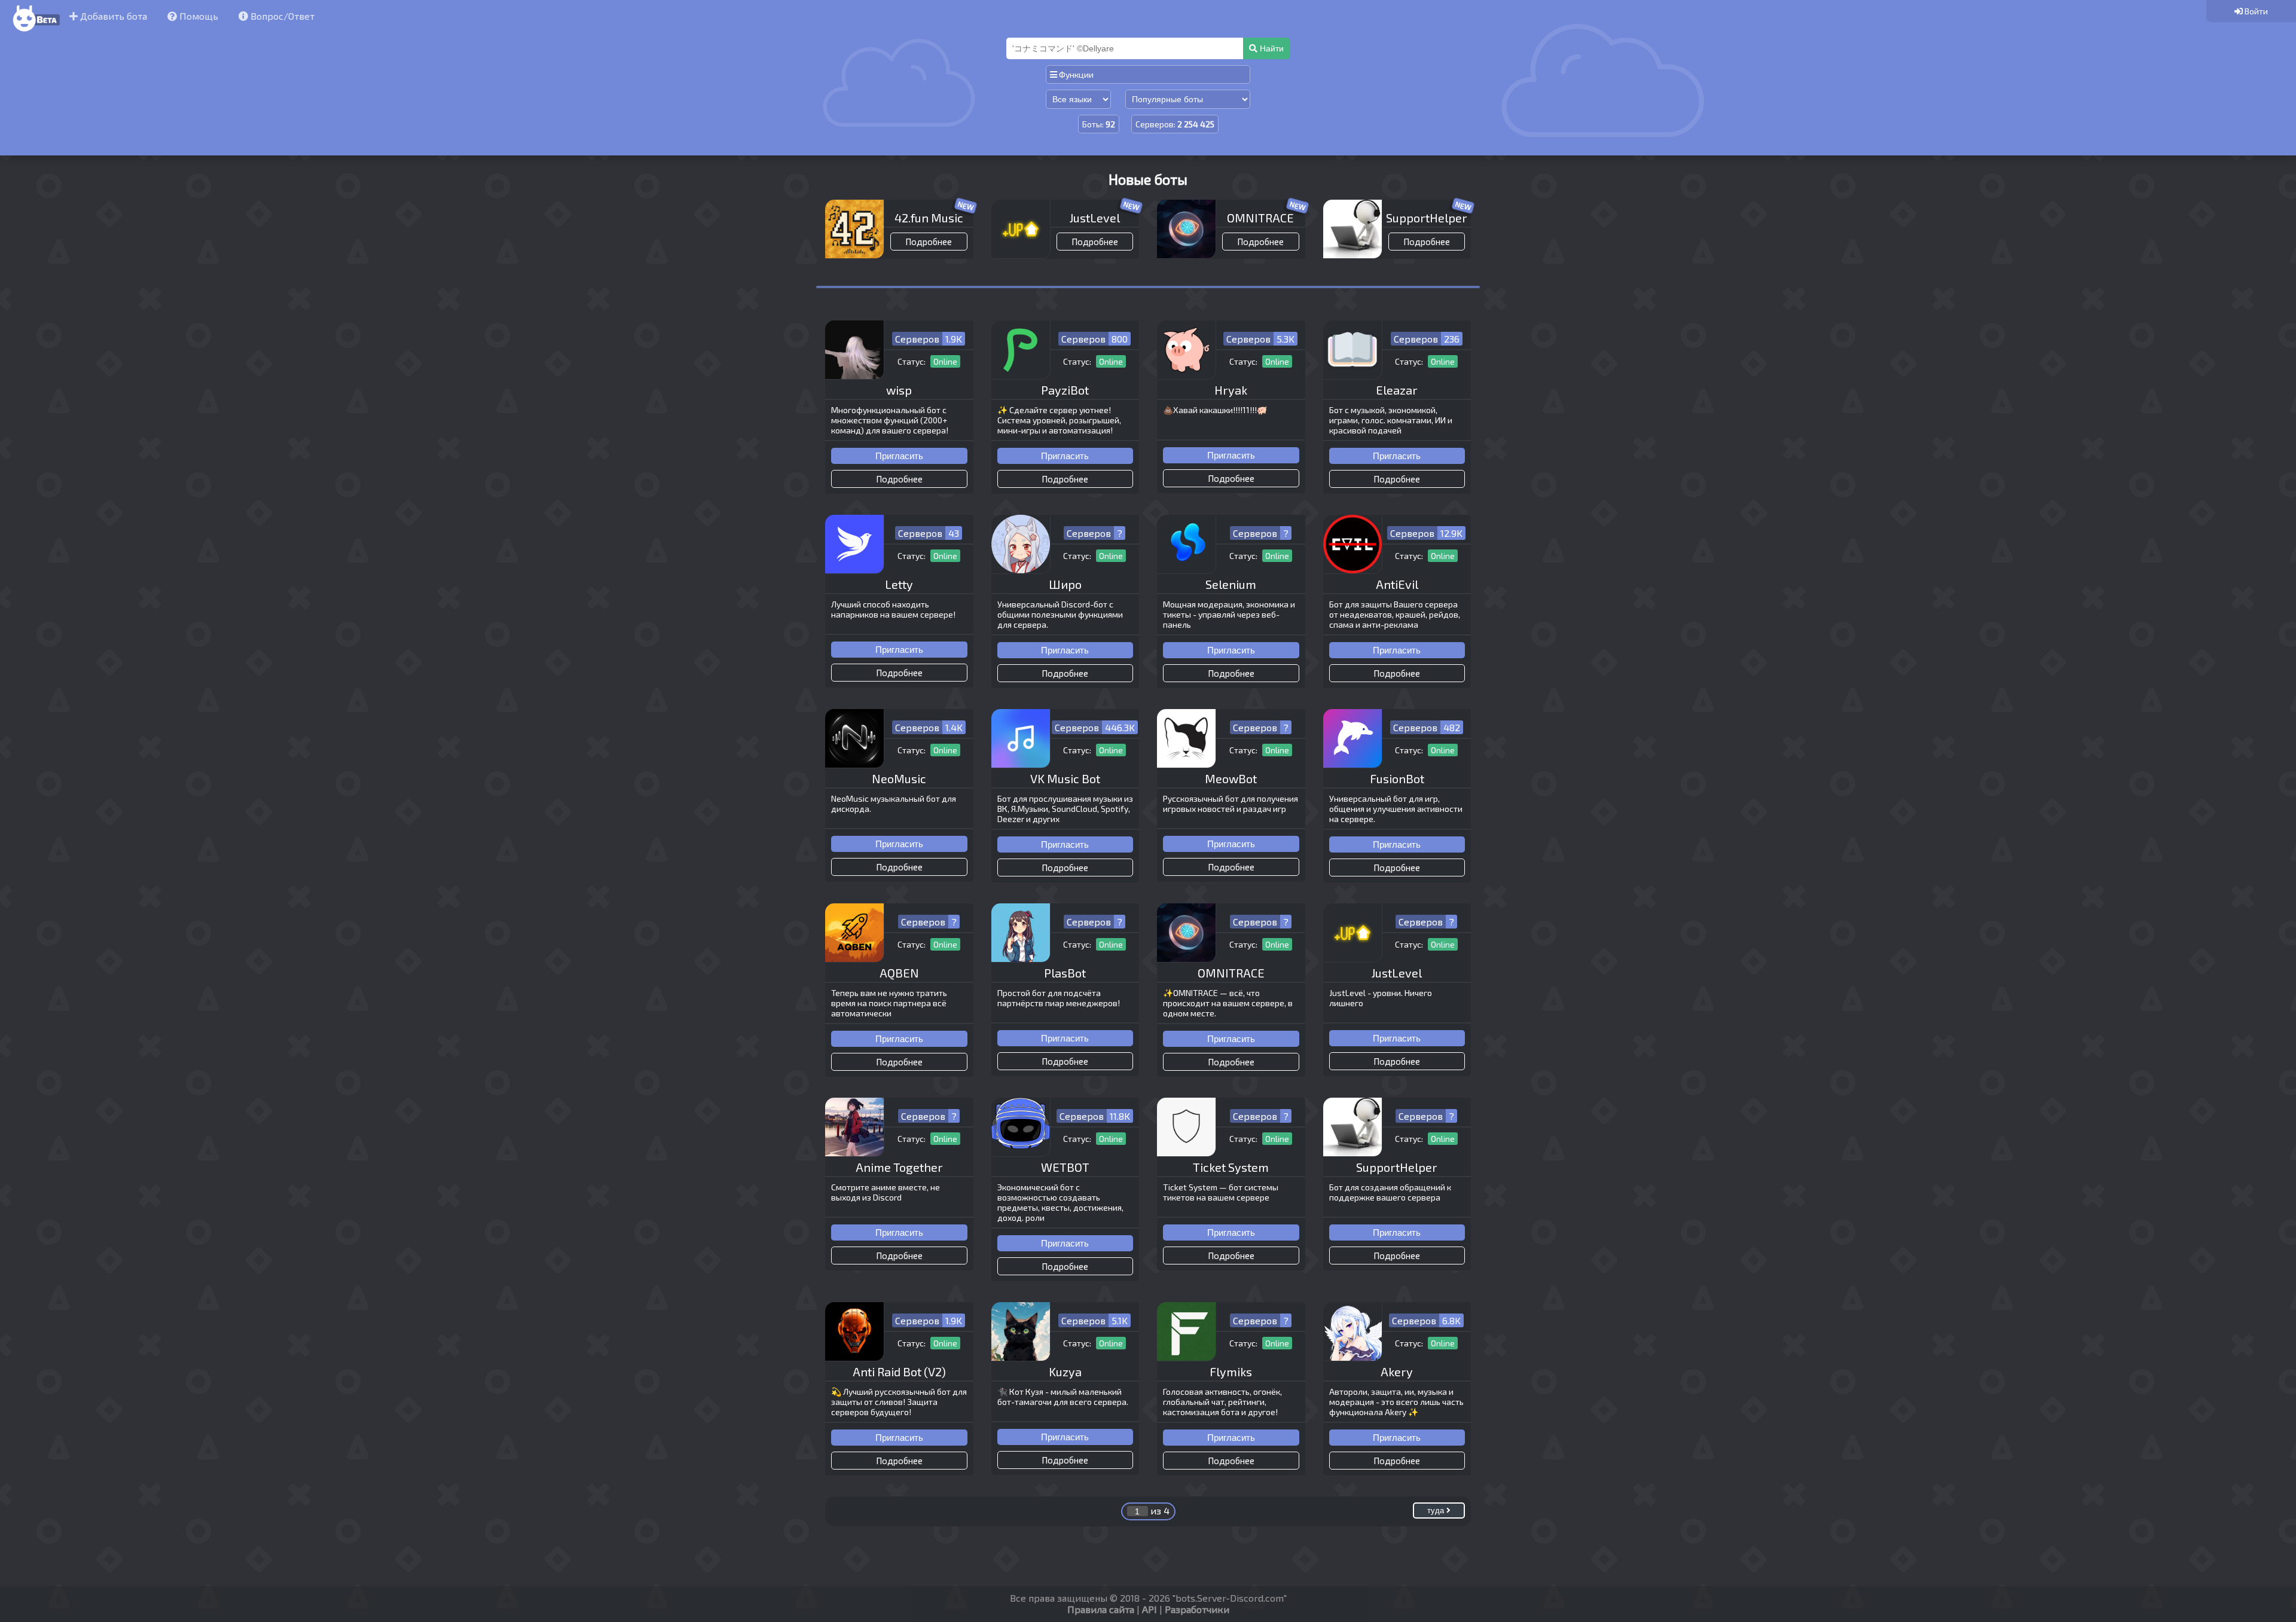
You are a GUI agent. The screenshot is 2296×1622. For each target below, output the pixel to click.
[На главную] (35, 32)
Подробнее (929, 242)
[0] (2251, 11)
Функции (1075, 74)
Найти (1271, 48)
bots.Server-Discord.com (1230, 1598)
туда (1437, 1510)
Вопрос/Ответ (281, 16)
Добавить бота (112, 16)
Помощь (198, 16)
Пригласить (899, 456)
